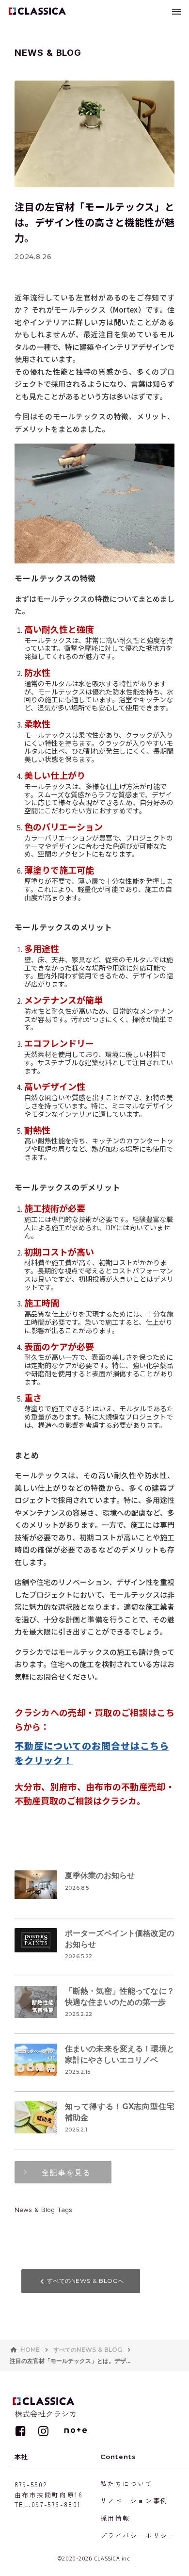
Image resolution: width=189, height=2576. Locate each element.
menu (176, 12)
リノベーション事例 (134, 2501)
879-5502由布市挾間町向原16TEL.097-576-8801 (49, 2495)
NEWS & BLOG (48, 53)
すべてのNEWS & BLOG (88, 2350)
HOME (30, 2350)
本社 (22, 2457)
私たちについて (127, 2484)
